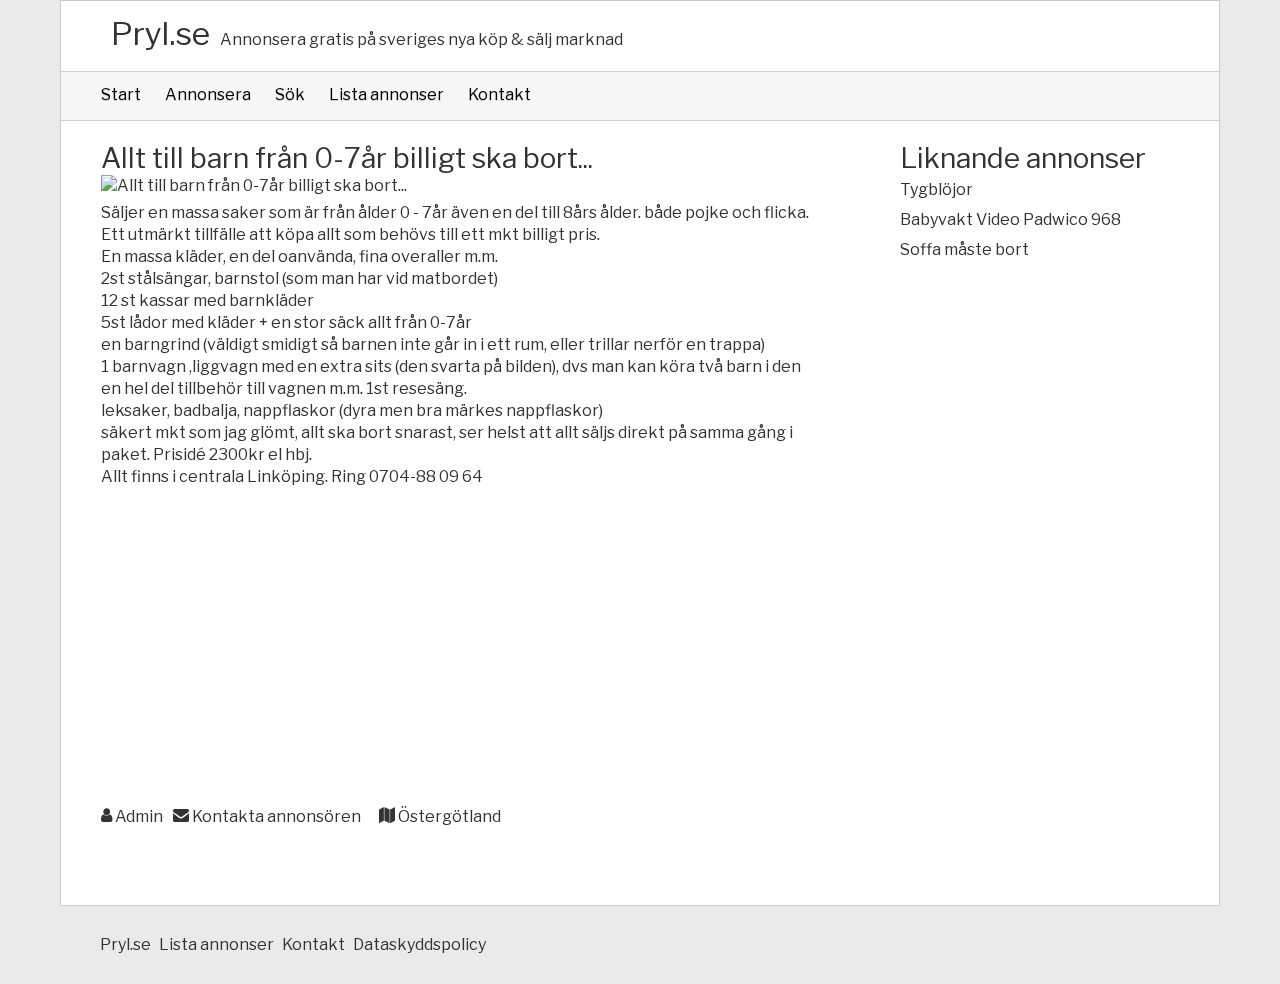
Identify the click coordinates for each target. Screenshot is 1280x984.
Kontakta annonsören (275, 816)
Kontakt (499, 94)
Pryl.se (160, 33)
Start (121, 94)
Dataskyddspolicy (419, 944)
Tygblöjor (936, 189)
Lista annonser (386, 94)
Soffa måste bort (964, 249)
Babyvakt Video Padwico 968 (1010, 219)
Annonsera (208, 94)
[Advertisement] (460, 648)
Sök (290, 94)
